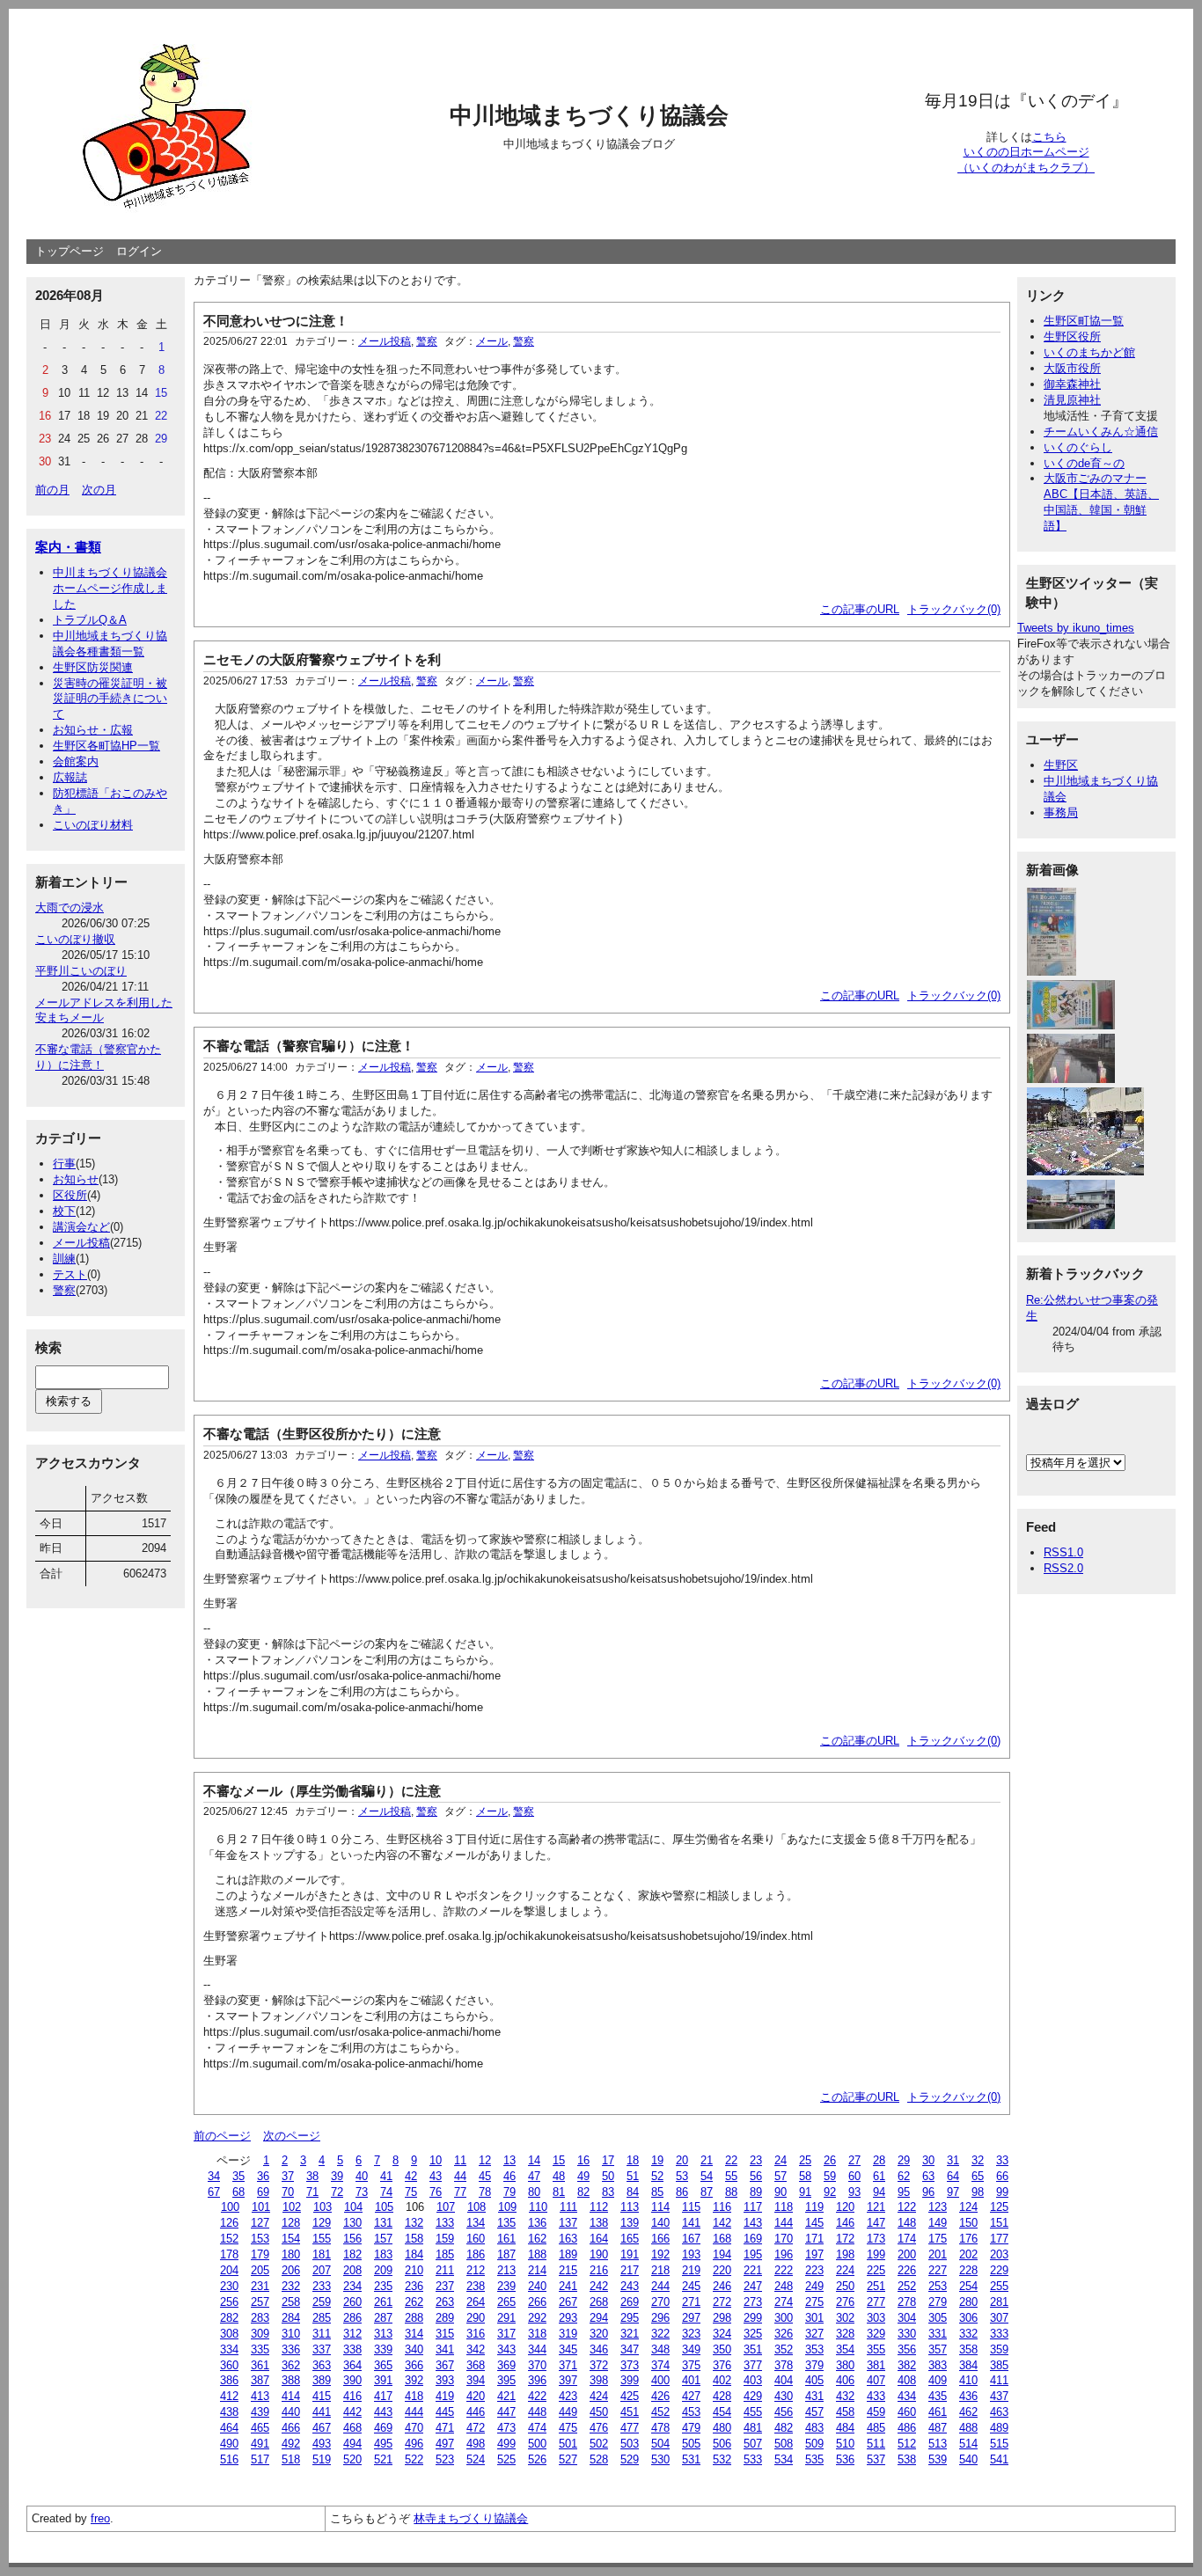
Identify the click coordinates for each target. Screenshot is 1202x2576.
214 (537, 2270)
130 (352, 2223)
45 (485, 2176)
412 (229, 2396)
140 (660, 2223)
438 (229, 2412)
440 (291, 2412)
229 (999, 2270)
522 (414, 2459)
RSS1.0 (1063, 1552)
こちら (1049, 137)
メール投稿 (81, 1243)
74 (386, 2192)
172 (845, 2239)
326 (784, 2334)
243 (630, 2286)
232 (291, 2286)
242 (599, 2286)
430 (784, 2396)
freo (100, 2518)
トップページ (70, 251)
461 (938, 2412)
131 (383, 2223)
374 (660, 2365)
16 (583, 2160)
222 (784, 2270)
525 (506, 2459)
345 (568, 2349)
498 (476, 2444)
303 (876, 2318)
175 (938, 2239)
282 (229, 2318)
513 (938, 2444)
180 (291, 2254)
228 (968, 2270)
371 (568, 2365)
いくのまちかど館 (1089, 352)
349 (691, 2349)
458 (845, 2412)
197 (814, 2254)
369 (506, 2365)
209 (383, 2270)
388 (291, 2380)
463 (999, 2412)
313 (383, 2334)
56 (756, 2176)
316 (476, 2334)
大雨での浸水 (70, 907)
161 (506, 2239)
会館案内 (76, 761)
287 (383, 2318)
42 (411, 2176)
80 (534, 2192)
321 (630, 2334)
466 (291, 2428)
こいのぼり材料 (93, 825)
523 (445, 2459)
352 (784, 2349)
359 (999, 2349)
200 (907, 2254)
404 (784, 2380)
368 (476, 2365)
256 (229, 2302)
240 (537, 2286)
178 (229, 2254)
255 (999, 2286)
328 (845, 2334)
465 (260, 2428)
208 (352, 2270)
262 (414, 2302)
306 (968, 2318)
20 (682, 2160)
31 (953, 2160)
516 (229, 2459)
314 (414, 2334)
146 (845, 2223)
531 (691, 2459)
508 (784, 2444)
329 (876, 2334)
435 (938, 2396)
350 (722, 2349)
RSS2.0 (1063, 1568)
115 (691, 2207)
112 (599, 2207)
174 (907, 2239)
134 (476, 2223)
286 (352, 2318)
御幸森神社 (1072, 384)
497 (445, 2444)
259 (322, 2302)
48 (559, 2176)
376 (722, 2365)
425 (630, 2396)
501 (568, 2444)
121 (876, 2207)
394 (476, 2380)
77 (460, 2192)
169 (753, 2239)
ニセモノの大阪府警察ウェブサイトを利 (322, 659)
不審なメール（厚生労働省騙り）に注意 (322, 1791)
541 (999, 2459)
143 (753, 2223)
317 (506, 2334)
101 (261, 2207)
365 (383, 2365)
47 (534, 2176)
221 (753, 2270)
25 (805, 2160)
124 (968, 2207)
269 (630, 2302)
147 (876, 2223)
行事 (64, 1164)
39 (337, 2176)
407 (876, 2380)
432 (845, 2396)
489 (999, 2428)
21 (707, 2160)
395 (506, 2380)
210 (414, 2270)
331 (938, 2334)
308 (229, 2334)
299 (753, 2318)
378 (784, 2365)
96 (928, 2192)
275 (814, 2302)
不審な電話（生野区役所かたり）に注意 (322, 1434)
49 (583, 2176)
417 (383, 2396)
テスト (70, 1274)
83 (608, 2192)
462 (968, 2412)
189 (568, 2254)
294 (599, 2318)
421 (506, 2396)
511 (876, 2444)
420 (476, 2396)
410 (968, 2380)
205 (260, 2270)
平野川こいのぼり (81, 971)
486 (907, 2428)
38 (312, 2176)
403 (753, 2380)
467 (322, 2428)
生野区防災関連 (93, 667)
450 (599, 2412)
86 (682, 2192)
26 (830, 2160)
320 (599, 2334)
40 (362, 2176)
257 (260, 2302)
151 (999, 2223)
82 (583, 2192)
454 (722, 2412)
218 (660, 2270)
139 (630, 2223)
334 (229, 2349)
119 (814, 2207)
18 (633, 2160)
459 (876, 2412)
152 (229, 2239)
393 (445, 2380)
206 (291, 2270)
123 (938, 2207)
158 (414, 2239)
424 (599, 2396)
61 (879, 2176)
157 (383, 2239)
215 (568, 2270)
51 (633, 2176)
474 (537, 2428)
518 (291, 2459)
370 (537, 2365)
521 (383, 2459)
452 (660, 2412)
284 (291, 2318)
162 (537, 2239)
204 (229, 2270)
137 (568, 2223)
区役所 (70, 1195)
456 (784, 2412)
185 (445, 2254)
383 (938, 2365)
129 (322, 2223)
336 (291, 2349)
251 (876, 2286)
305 (938, 2318)
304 (907, 2318)
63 (928, 2176)
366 (414, 2365)
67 (214, 2192)
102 (292, 2207)
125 (999, 2207)
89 (756, 2192)
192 (660, 2254)
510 (845, 2444)
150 (968, 2223)
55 (731, 2176)
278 (907, 2302)
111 (568, 2207)
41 (386, 2176)
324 (722, 2334)
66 (1002, 2176)
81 (559, 2192)
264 (476, 2302)
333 (999, 2334)
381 (876, 2365)
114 (660, 2207)
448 (537, 2412)
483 (814, 2428)
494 (352, 2444)
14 (534, 2160)
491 (260, 2444)
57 (781, 2176)
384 (968, 2365)
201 (938, 2254)
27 (854, 2160)
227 (938, 2270)
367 (445, 2365)
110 (538, 2207)
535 (814, 2459)
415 (322, 2396)
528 (599, 2459)
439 (260, 2412)
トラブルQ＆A (90, 620)
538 (907, 2459)
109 (507, 2207)
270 (660, 2302)
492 (291, 2444)
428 (722, 2396)
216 (599, 2270)
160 (476, 2239)
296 (660, 2318)
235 (383, 2286)
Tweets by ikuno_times (1076, 628)
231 (260, 2286)
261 (383, 2302)
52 (657, 2176)
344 (537, 2349)
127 (260, 2223)
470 (414, 2428)
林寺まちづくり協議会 (471, 2518)
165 (630, 2239)
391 (383, 2380)
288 (414, 2318)
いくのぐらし (1078, 447)
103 (322, 2207)
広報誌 (70, 777)
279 (938, 2302)
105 (384, 2207)
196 (784, 2254)
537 (876, 2459)
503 (630, 2444)
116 (722, 2207)
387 (260, 2380)
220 (722, 2270)
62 (904, 2176)
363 (322, 2365)
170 (784, 2239)
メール (492, 341)
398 (599, 2380)
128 (291, 2223)
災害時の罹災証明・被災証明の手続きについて (110, 699)
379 (814, 2365)
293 (568, 2318)
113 (630, 2207)
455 (753, 2412)
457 (814, 2412)
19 (657, 2160)
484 (845, 2428)
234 (352, 2286)
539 (938, 2459)
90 (781, 2192)
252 (907, 2286)
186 (476, 2254)
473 (506, 2428)
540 (968, 2459)
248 (784, 2286)
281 (999, 2302)
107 (446, 2207)
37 (288, 2176)
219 (691, 2270)
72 (337, 2192)
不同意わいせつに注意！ (276, 321)
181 (322, 2254)
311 (322, 2334)
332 (968, 2334)
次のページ (292, 2136)
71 (312, 2192)
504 (660, 2444)
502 (599, 2444)
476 (599, 2428)
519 (322, 2459)
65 (978, 2176)
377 (753, 2365)
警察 (64, 1290)
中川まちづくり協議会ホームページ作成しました (110, 588)
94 (879, 2192)
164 (599, 2239)
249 (814, 2286)
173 (876, 2239)
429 (753, 2396)
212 (476, 2270)
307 (999, 2318)
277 (876, 2302)
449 (568, 2412)
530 (660, 2459)
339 (383, 2349)
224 (845, 2270)
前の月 (52, 490)
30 (928, 2160)
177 (999, 2239)
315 (445, 2334)
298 (722, 2318)
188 (537, 2254)
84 (633, 2192)
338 (352, 2349)
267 (568, 2302)
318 (537, 2334)
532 (722, 2459)
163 (568, 2239)
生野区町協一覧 (1084, 321)
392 (414, 2380)
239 (506, 2286)
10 (436, 2160)
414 (291, 2396)
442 (352, 2412)
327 (814, 2334)
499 (506, 2444)
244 (660, 2286)
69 (263, 2192)
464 (229, 2428)
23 (756, 2160)
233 (322, 2286)
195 (753, 2254)
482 (784, 2428)
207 (322, 2270)
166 (660, 2239)
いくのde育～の (1084, 463)
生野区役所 (1072, 337)
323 (691, 2334)
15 (559, 2160)
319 (568, 2334)
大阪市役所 (1072, 368)
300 (784, 2318)
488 (968, 2428)
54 (707, 2176)
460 (907, 2412)
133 (445, 2223)
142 (722, 2223)
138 (599, 2223)
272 (722, 2302)
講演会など (81, 1227)
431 (814, 2396)
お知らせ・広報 (93, 730)
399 (630, 2380)
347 (630, 2349)
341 (445, 2349)
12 (485, 2160)
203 (999, 2254)
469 (383, 2428)
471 (445, 2428)
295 (630, 2318)
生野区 (1061, 765)
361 (260, 2365)
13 (509, 2160)
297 (691, 2318)
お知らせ (76, 1179)
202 (968, 2254)
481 (753, 2428)
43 (436, 2176)
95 (904, 2192)
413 (260, 2396)
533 (753, 2459)
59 (830, 2176)
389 (322, 2380)
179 (260, 2254)
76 (436, 2192)
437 (999, 2396)
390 (352, 2380)
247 (753, 2286)
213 (506, 2270)
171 (814, 2239)
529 (630, 2459)
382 (907, 2365)
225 (876, 2270)
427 (691, 2396)
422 (537, 2396)
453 (691, 2412)
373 (630, 2365)
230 (229, 2286)
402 (722, 2380)
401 (691, 2380)
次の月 (99, 490)
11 (460, 2160)
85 (657, 2192)
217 (630, 2270)
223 (814, 2270)
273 (753, 2302)
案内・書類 (68, 547)
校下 (64, 1211)
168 (722, 2239)
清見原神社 (1072, 400)
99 (1002, 2192)
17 (608, 2160)
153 (260, 2239)
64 (953, 2176)
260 (352, 2302)
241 (568, 2286)
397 (568, 2380)
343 (506, 2349)
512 (907, 2444)
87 (707, 2192)
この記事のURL (860, 609)
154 (291, 2239)
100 (230, 2207)
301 (814, 2318)
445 (445, 2412)
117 (753, 2207)
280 (968, 2302)
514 (968, 2444)
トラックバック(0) (954, 609)
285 (322, 2318)
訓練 (64, 1259)
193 (691, 2254)
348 (660, 2349)
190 (599, 2254)
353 (814, 2349)
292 (537, 2318)
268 (599, 2302)
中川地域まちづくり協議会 (589, 115)
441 (322, 2412)
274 (784, 2302)
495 (383, 2444)
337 (322, 2349)
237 (445, 2286)
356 (907, 2349)
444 (414, 2412)
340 (414, 2349)
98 (978, 2192)
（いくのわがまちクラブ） (1026, 168)
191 (630, 2254)
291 (506, 2318)
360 (229, 2365)
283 (260, 2318)
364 (352, 2365)
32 (978, 2160)
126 (229, 2223)
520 (352, 2459)
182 (352, 2254)
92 (830, 2192)
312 (352, 2334)
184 (414, 2254)
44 (460, 2176)
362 (291, 2365)
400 (660, 2380)
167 (691, 2239)
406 (845, 2380)
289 (445, 2318)
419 (445, 2396)
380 (845, 2365)
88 (731, 2192)
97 (953, 2192)
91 (805, 2192)
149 (938, 2223)
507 (753, 2444)
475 (568, 2428)
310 (291, 2334)
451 (630, 2412)
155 (322, 2239)
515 (999, 2444)
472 (476, 2428)
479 (691, 2428)
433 (876, 2396)
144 (784, 2223)
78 (485, 2192)
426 (660, 2396)
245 (691, 2286)
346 (599, 2349)
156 (352, 2239)
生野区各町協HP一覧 (106, 746)
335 (260, 2349)
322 (660, 2334)
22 (731, 2160)
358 (968, 2349)
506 (722, 2444)
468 (352, 2428)
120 (845, 2207)
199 (876, 2254)
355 (876, 2349)
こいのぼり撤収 (75, 939)
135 (506, 2223)
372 (599, 2365)
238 (476, 2286)
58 (805, 2176)
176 (968, 2239)
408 (907, 2380)
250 (845, 2286)
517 (260, 2459)
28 (879, 2160)
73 (362, 2192)
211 (445, 2270)
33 (1002, 2160)
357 (938, 2349)
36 (263, 2176)
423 (568, 2396)
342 (476, 2349)
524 (476, 2459)
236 (414, 2286)
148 (907, 2223)
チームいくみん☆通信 (1101, 432)
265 (506, 2302)
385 (999, 2365)
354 (845, 2349)
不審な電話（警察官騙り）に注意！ (309, 1046)
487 (938, 2428)
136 (537, 2223)
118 (784, 2207)
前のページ (222, 2136)
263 (445, 2302)
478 (660, 2428)
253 (938, 2286)
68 (238, 2192)
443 (383, 2412)
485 (876, 2428)
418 (414, 2396)
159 (445, 2239)
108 (476, 2207)
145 (814, 2223)
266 (537, 2302)
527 (568, 2459)
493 (322, 2444)
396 (537, 2380)
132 (414, 2223)
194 (722, 2254)
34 (214, 2176)
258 (291, 2302)
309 (260, 2334)
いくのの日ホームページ (1026, 152)
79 (509, 2192)
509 (814, 2444)
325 (753, 2334)
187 (506, 2254)
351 (753, 2349)
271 (691, 2302)
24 (781, 2160)
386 (229, 2380)
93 (854, 2192)
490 (229, 2444)
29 (904, 2160)
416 (352, 2396)
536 (845, 2459)
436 (968, 2396)
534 (784, 2459)
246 (722, 2286)
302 (845, 2318)
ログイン (139, 251)
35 (238, 2176)
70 (288, 2192)
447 (506, 2412)
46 (509, 2176)
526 (537, 2459)
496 (414, 2444)
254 (968, 2286)
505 (691, 2444)
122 (907, 2207)
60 (854, 2176)
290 (476, 2318)
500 (537, 2444)
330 (907, 2334)
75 (411, 2192)
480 (722, 2428)
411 (999, 2380)
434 (907, 2396)
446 (476, 2412)
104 (353, 2207)
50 (608, 2176)
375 (691, 2365)
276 (845, 2302)
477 (630, 2428)
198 (845, 2254)
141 (691, 2223)
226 (907, 2270)
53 (682, 2176)
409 (938, 2380)
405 (814, 2380)
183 (383, 2254)
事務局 (1061, 812)
